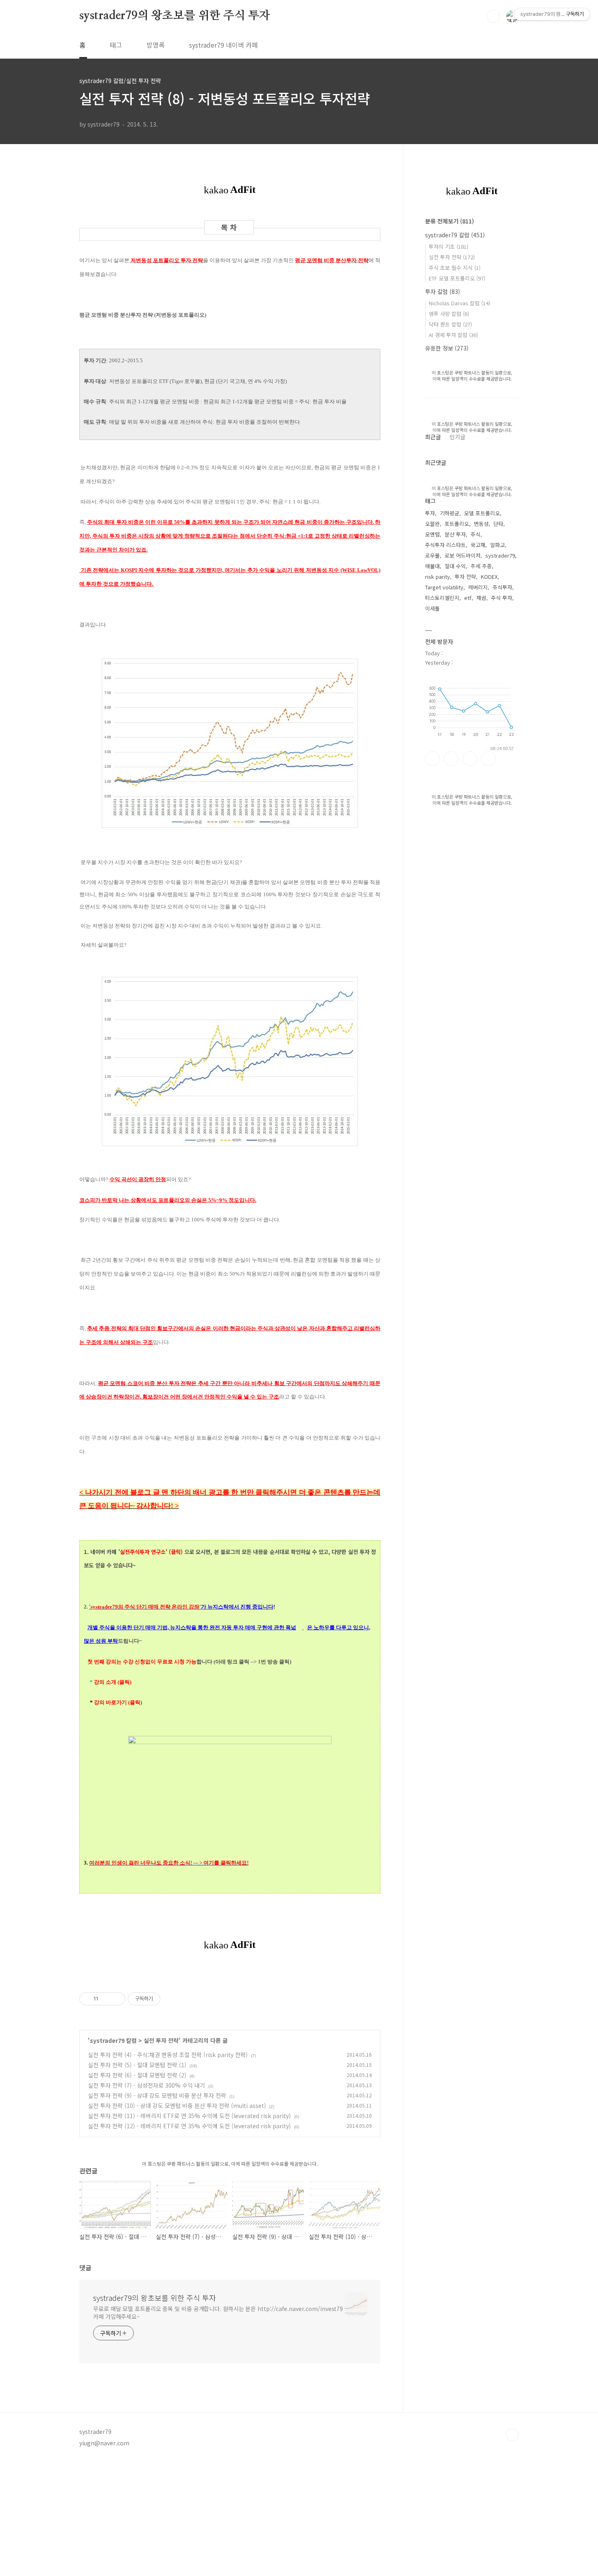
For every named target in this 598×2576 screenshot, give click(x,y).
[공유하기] (106, 1999)
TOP (512, 2435)
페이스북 (432, 759)
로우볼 (432, 555)
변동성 (481, 524)
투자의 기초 (448, 246)
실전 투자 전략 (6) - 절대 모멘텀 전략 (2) (137, 2075)
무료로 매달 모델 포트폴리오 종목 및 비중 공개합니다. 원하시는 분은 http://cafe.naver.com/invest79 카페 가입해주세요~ (218, 2312)
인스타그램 (451, 759)
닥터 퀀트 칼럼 (450, 324)
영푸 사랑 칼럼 (449, 314)
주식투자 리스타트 (445, 545)
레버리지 (478, 587)
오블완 (432, 524)
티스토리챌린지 (442, 598)
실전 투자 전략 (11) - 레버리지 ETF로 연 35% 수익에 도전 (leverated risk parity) (189, 2116)
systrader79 (500, 555)
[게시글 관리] (116, 1999)
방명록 (156, 45)
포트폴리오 (457, 524)
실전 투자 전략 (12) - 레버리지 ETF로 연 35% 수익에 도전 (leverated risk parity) (189, 2126)
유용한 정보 (447, 348)
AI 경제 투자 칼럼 (453, 335)
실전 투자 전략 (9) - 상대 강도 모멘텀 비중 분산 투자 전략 (157, 2095)
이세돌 (432, 608)
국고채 (478, 545)
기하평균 (450, 513)
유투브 (489, 759)
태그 (116, 45)
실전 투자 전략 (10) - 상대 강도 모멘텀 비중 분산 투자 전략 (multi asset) (177, 2105)
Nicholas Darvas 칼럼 (459, 303)
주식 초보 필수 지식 (455, 268)
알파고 (498, 545)
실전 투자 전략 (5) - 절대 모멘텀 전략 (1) (137, 2065)
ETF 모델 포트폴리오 (457, 278)
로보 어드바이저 (463, 555)
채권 (481, 598)
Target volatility (444, 587)
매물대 (432, 566)
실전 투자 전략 (161, 2040)
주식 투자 (502, 598)
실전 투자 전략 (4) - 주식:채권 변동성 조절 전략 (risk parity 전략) (168, 2055)
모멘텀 (432, 534)
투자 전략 (465, 577)
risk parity (438, 577)
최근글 (433, 437)
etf (468, 598)
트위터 (470, 759)
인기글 (457, 437)
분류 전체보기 (450, 221)
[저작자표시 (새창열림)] (164, 1999)
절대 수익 (455, 566)
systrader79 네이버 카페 (224, 45)
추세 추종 (481, 566)
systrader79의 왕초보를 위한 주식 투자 (175, 16)
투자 (430, 513)
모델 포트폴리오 (482, 513)
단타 (498, 524)
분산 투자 (455, 534)
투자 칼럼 (443, 291)
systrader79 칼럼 (113, 2040)
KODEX (489, 577)
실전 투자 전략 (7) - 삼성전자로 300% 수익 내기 (146, 2085)
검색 (493, 16)
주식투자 (502, 587)
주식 (476, 534)
